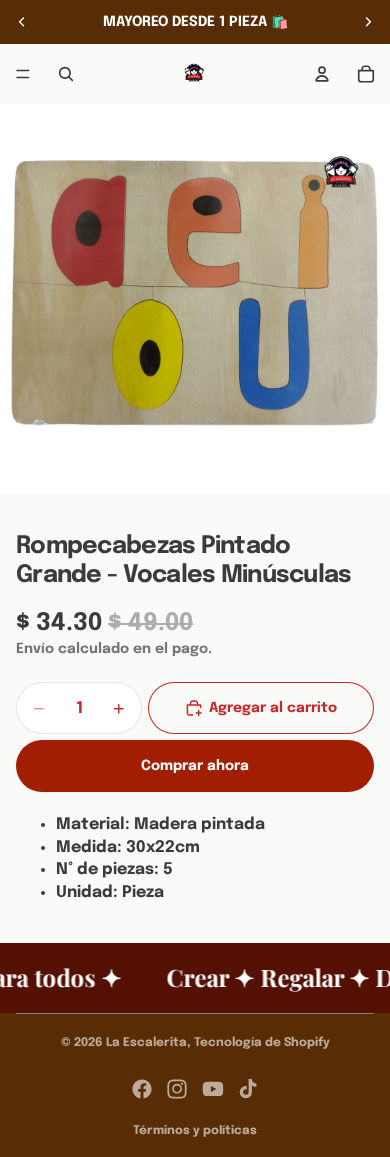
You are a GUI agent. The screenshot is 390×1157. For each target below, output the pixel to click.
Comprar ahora (195, 766)
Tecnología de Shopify (262, 1043)
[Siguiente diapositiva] (368, 22)
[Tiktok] (248, 1089)
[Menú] (23, 74)
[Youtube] (213, 1089)
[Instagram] (177, 1089)
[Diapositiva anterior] (22, 22)
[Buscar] (66, 74)
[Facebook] (142, 1089)
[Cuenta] (322, 74)
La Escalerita (146, 1043)
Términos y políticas (195, 1131)
